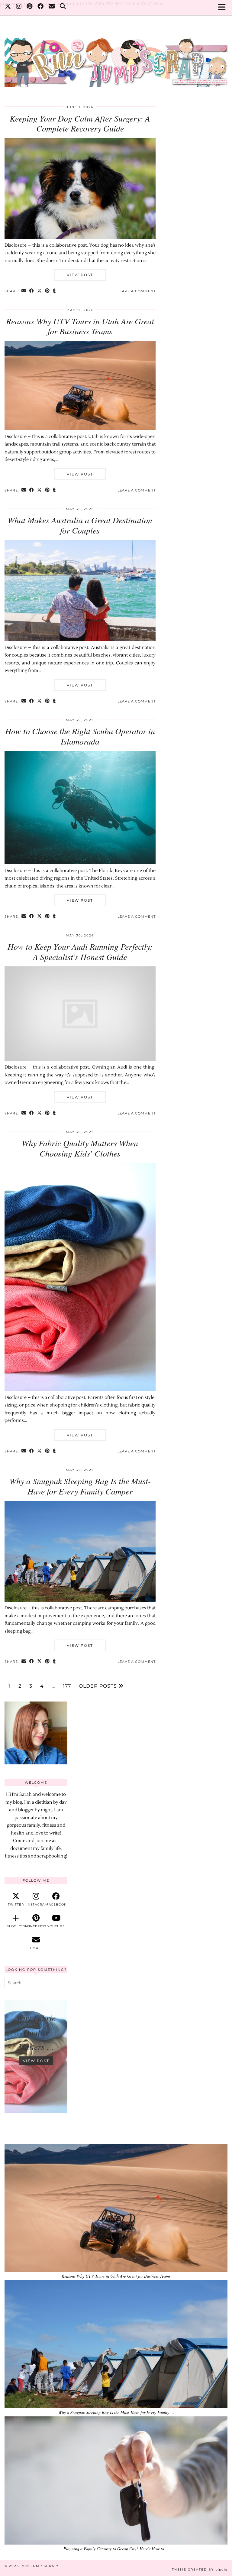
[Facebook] (41, 7)
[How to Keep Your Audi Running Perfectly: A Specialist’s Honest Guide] (80, 1060)
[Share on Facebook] (32, 291)
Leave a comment (137, 291)
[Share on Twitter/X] (40, 291)
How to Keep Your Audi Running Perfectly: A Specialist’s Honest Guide (80, 952)
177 (67, 1686)
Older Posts (99, 1686)
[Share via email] (24, 291)
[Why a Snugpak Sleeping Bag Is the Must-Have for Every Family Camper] (80, 1600)
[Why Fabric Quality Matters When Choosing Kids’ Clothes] (80, 1390)
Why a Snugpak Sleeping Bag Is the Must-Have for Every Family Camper (80, 1486)
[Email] (52, 7)
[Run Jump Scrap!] (116, 59)
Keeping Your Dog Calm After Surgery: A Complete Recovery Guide (80, 123)
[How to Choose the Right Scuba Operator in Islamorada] (80, 863)
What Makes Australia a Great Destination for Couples (80, 525)
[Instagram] (19, 7)
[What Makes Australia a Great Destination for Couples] (80, 640)
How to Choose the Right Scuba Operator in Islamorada (80, 736)
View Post (80, 275)
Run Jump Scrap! (40, 2566)
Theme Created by (200, 2570)
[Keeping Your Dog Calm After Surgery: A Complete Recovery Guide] (80, 237)
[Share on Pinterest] (47, 291)
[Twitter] (8, 7)
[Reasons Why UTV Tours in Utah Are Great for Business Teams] (80, 429)
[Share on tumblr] (54, 291)
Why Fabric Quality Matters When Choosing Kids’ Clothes (80, 1148)
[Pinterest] (30, 7)
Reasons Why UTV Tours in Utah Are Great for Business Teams (80, 326)
